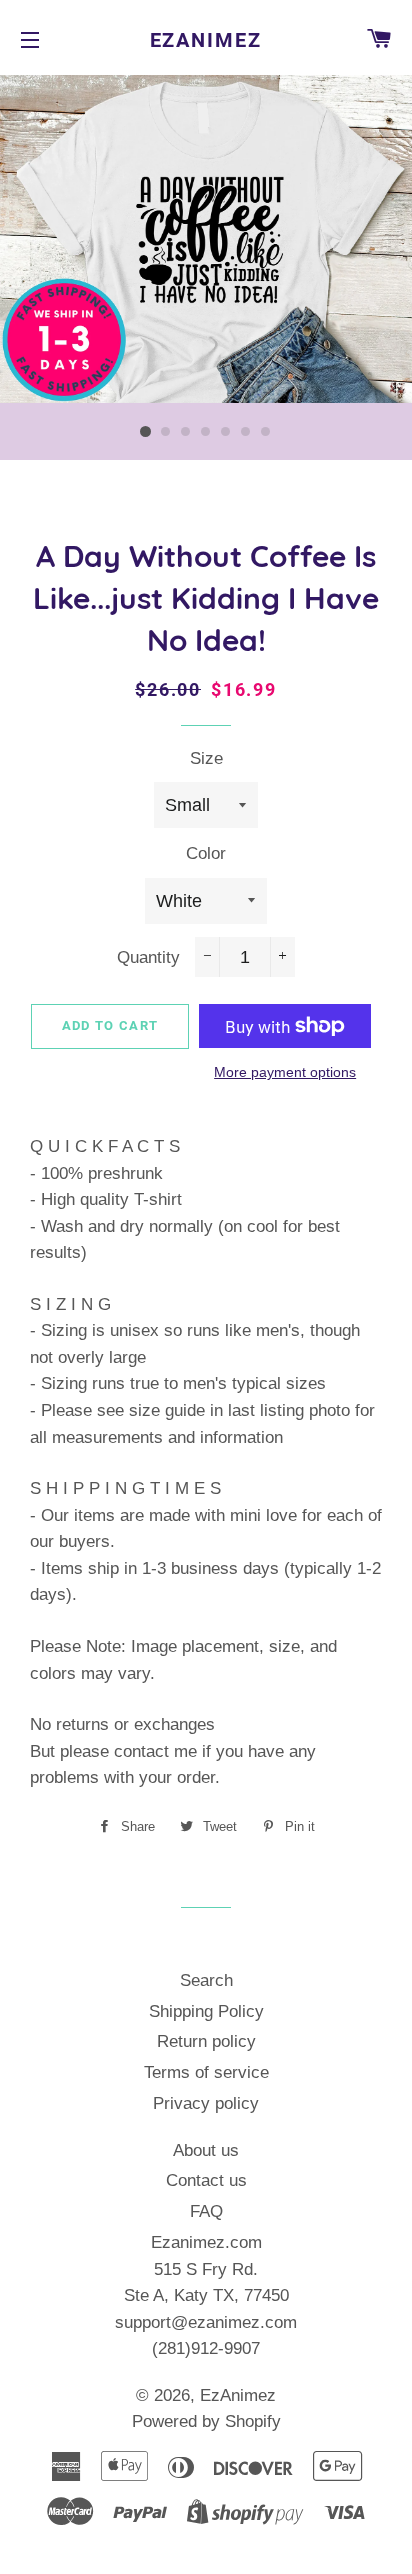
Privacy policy (206, 2103)
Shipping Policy (206, 2011)
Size (206, 758)
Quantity (148, 957)
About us (206, 2150)
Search (206, 1980)
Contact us (206, 2180)
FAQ (206, 2211)
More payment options (285, 1072)
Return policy (206, 2041)
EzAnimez (206, 40)
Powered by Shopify (206, 2421)
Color (206, 853)
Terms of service (206, 2072)
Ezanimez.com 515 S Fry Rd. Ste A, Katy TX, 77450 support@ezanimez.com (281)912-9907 (206, 2295)
